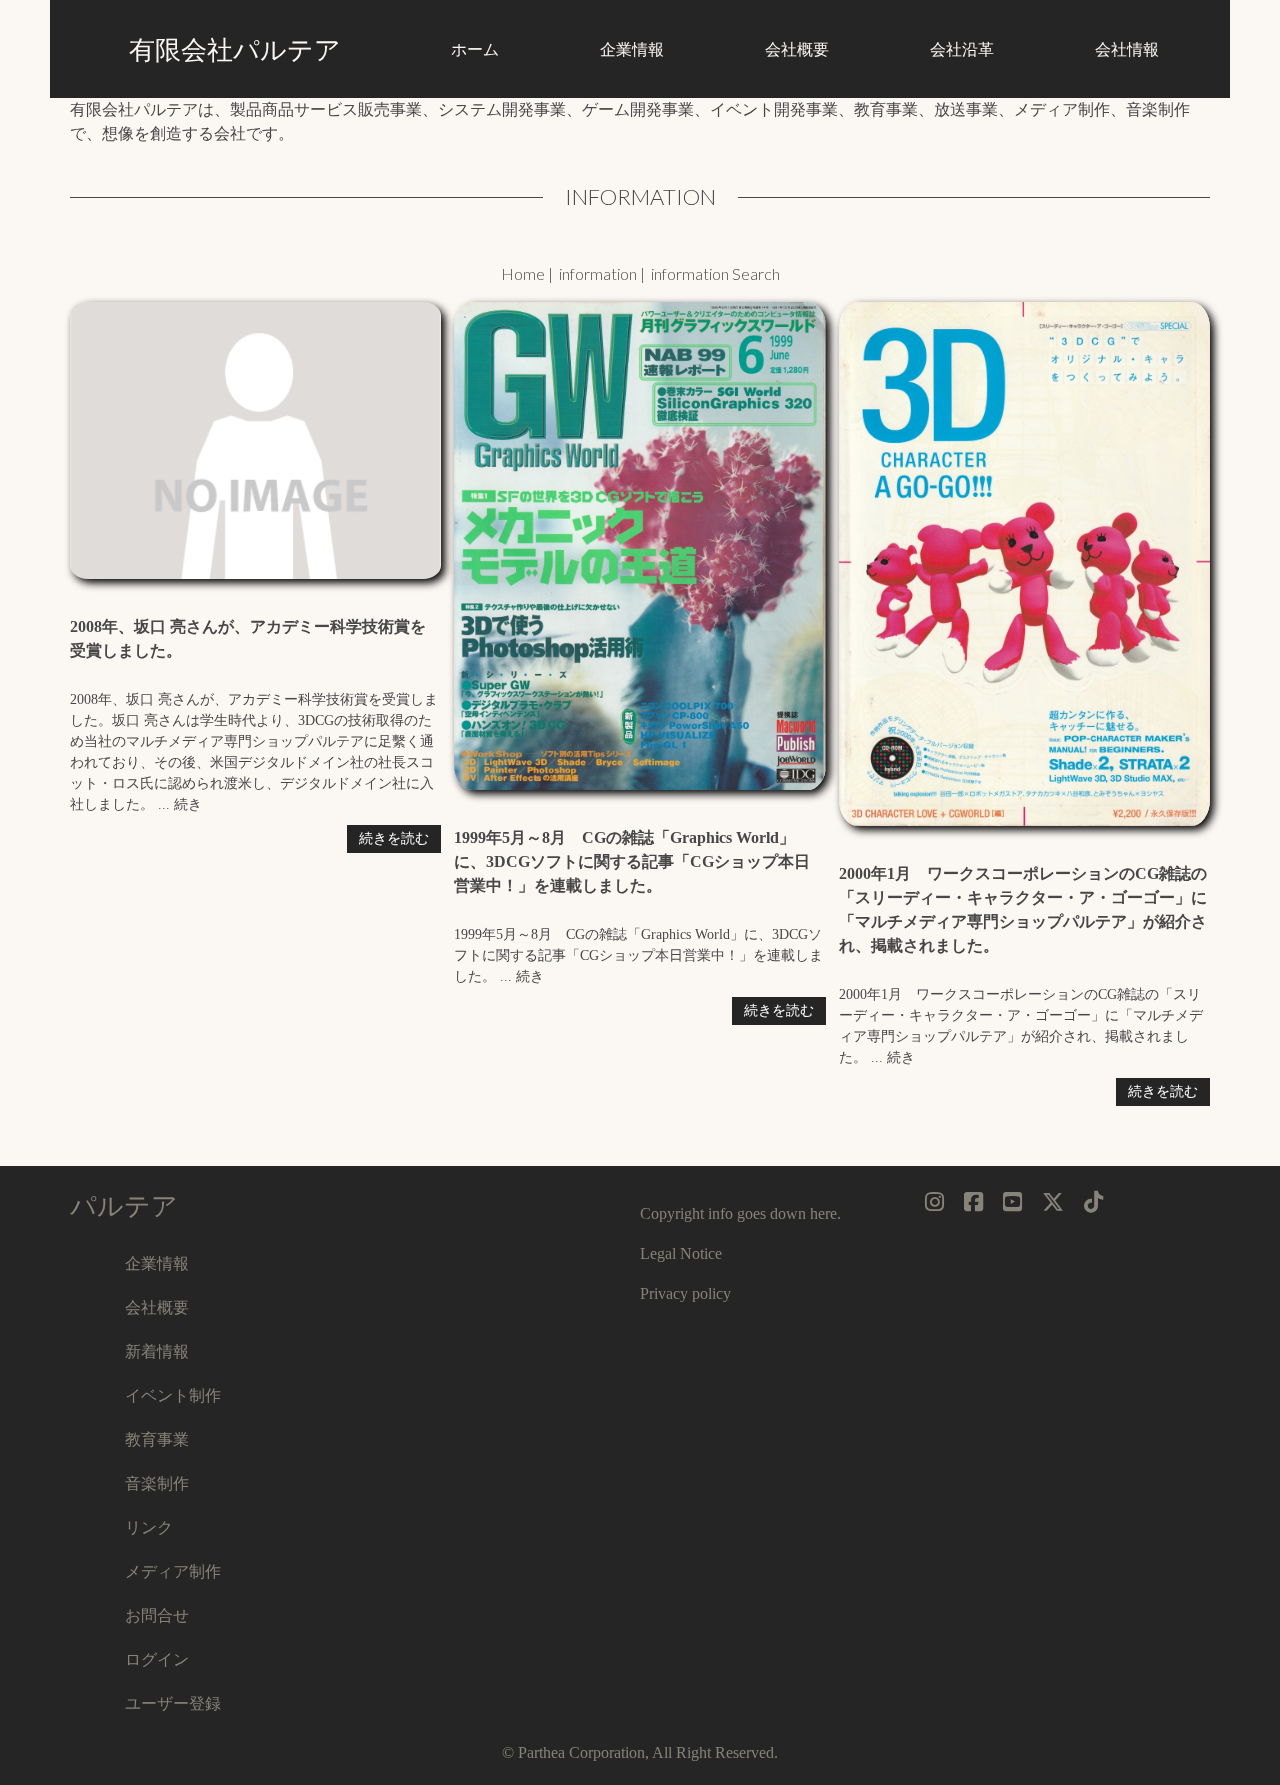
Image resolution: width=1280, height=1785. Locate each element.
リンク (149, 1526)
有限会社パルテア (235, 49)
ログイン (157, 1658)
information (598, 273)
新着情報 (157, 1350)
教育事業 (157, 1438)
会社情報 (1127, 48)
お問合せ (157, 1614)
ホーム (475, 48)
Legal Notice (681, 1253)
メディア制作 (173, 1570)
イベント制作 (173, 1394)
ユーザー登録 (173, 1702)
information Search (715, 273)
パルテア (124, 1205)
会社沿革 (962, 48)
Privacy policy (685, 1293)
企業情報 (632, 48)
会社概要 (797, 48)
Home (523, 273)
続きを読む (394, 838)
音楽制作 (157, 1482)
